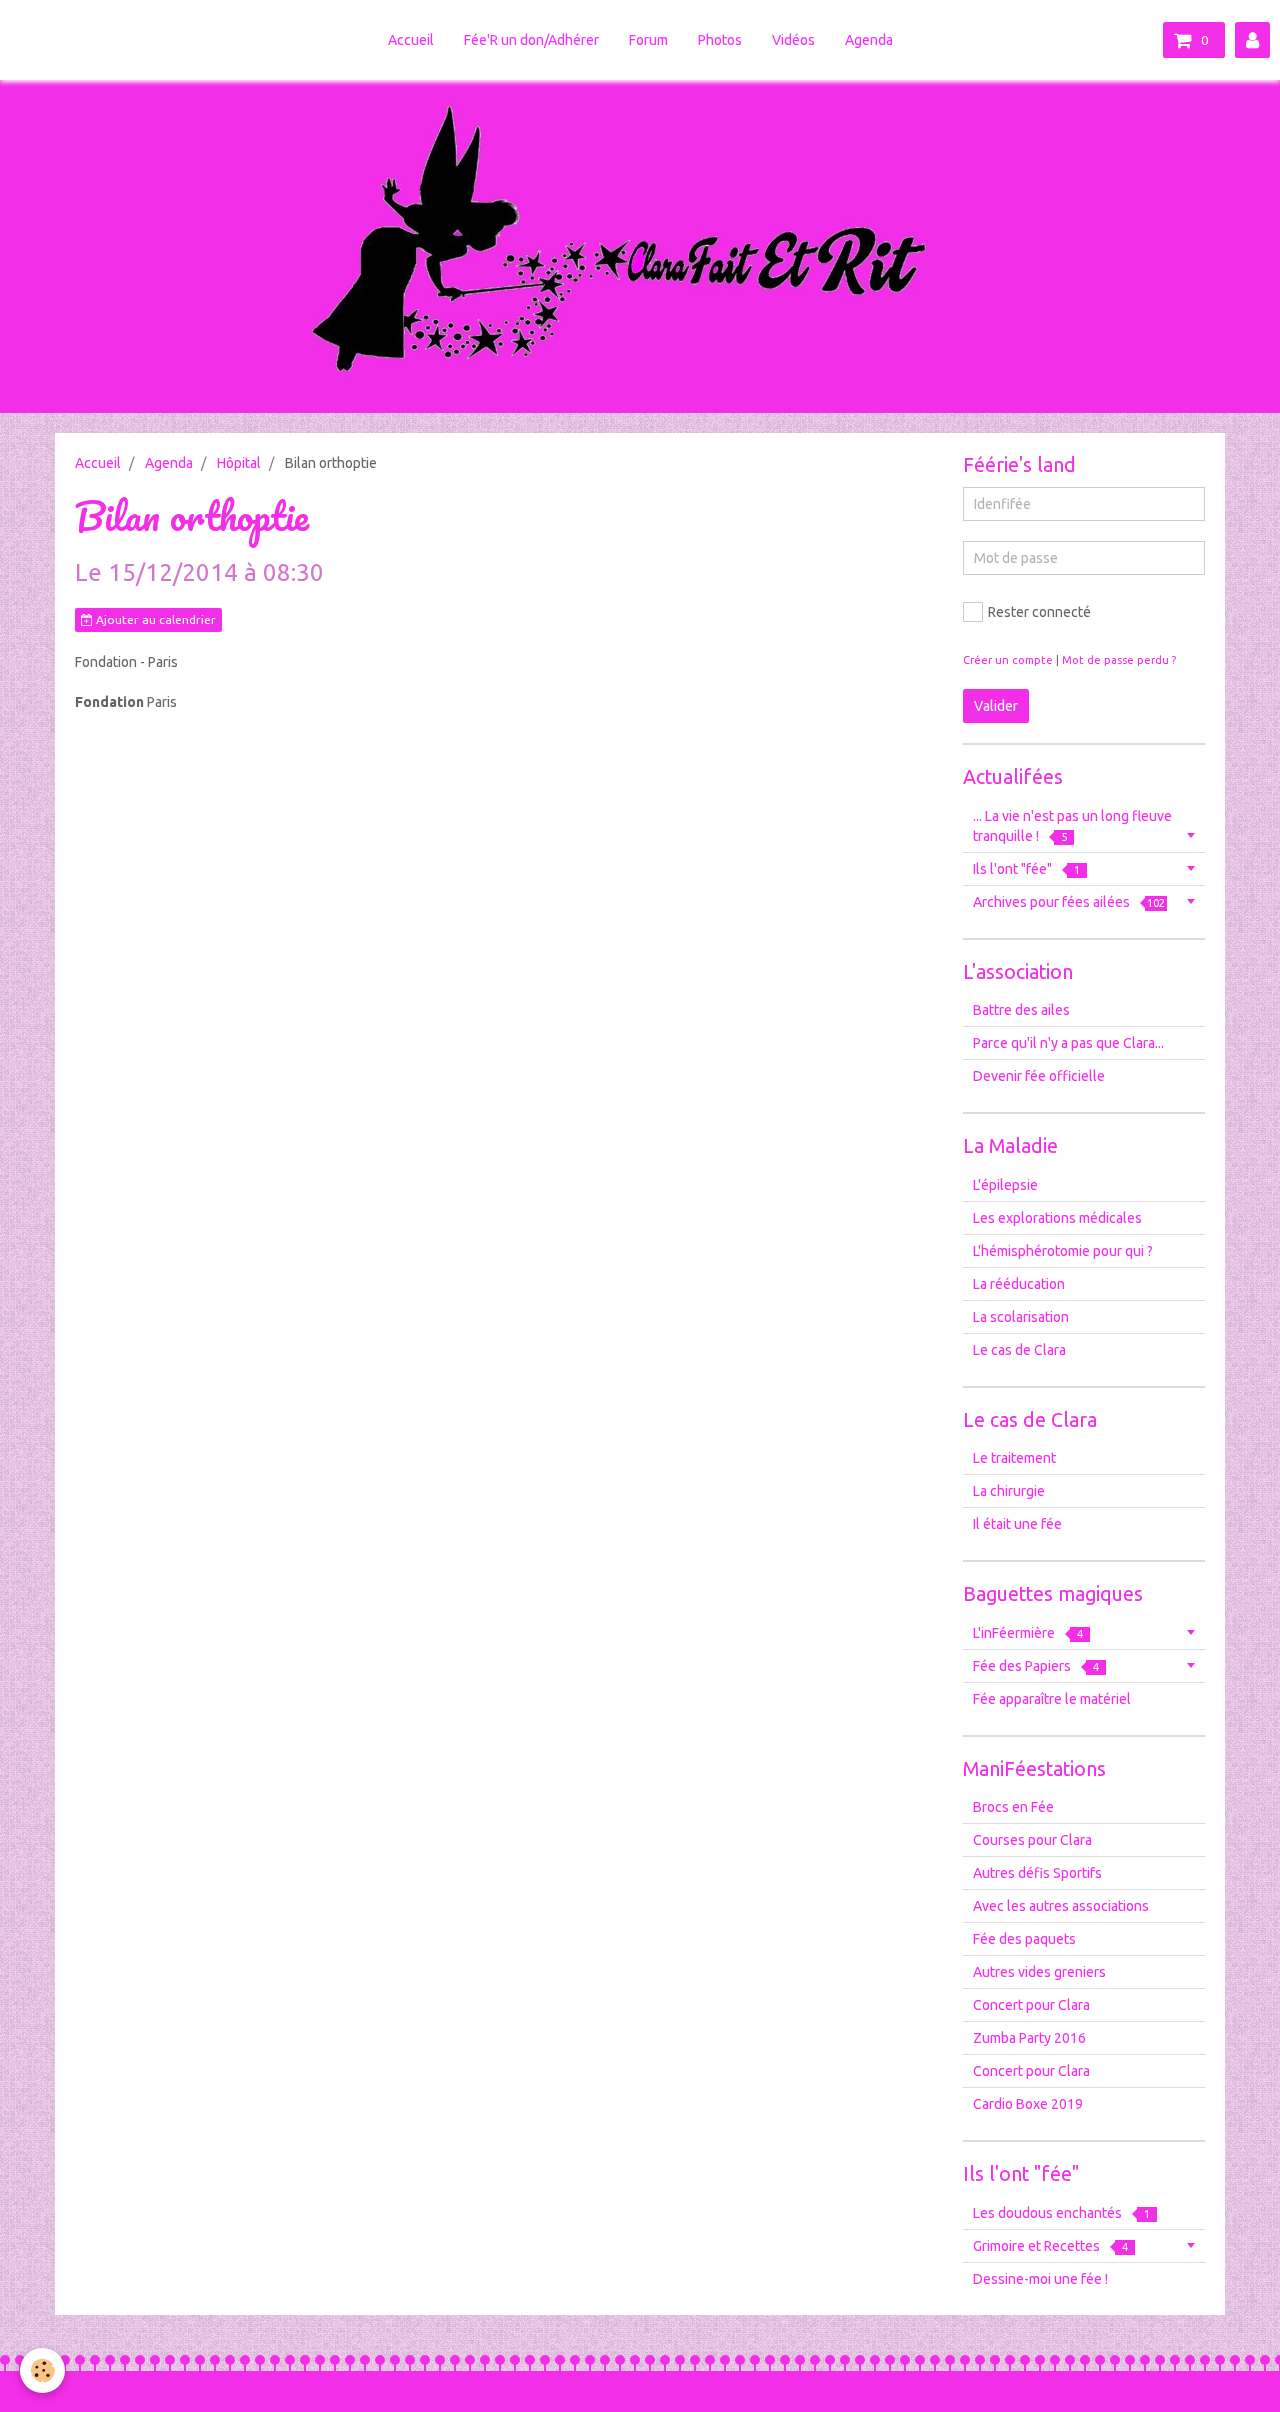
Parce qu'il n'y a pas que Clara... (1068, 1043)
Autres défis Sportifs (1037, 1873)
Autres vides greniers (1039, 1972)
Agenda (869, 40)
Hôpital (239, 463)
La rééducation (1019, 1284)
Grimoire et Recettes (1050, 2246)
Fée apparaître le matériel (1052, 1699)
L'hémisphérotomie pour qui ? (1063, 1251)
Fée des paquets (1024, 1939)
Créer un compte (1008, 660)
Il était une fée (1017, 1524)
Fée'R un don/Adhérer (531, 40)
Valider (996, 706)
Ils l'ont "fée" (1026, 869)
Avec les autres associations (1061, 1906)
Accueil (411, 40)
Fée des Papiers (1036, 1666)
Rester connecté (1039, 612)
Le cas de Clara (1019, 1350)
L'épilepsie (1005, 1185)
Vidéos (793, 40)
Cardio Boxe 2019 (1028, 2104)
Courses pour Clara (1032, 1840)
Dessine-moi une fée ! (1040, 2279)
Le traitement (1014, 1458)
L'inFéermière (1028, 1633)
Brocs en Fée (1013, 1807)
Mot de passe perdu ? (1119, 660)
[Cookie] (42, 2370)
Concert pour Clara (1031, 2005)
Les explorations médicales (1057, 1218)
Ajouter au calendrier (154, 619)
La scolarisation (1021, 1317)
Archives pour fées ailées (1069, 902)
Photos (720, 40)
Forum (648, 40)
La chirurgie (1009, 1491)
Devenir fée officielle (1039, 1076)
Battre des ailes (1021, 1010)
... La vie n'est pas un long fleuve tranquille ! (1072, 826)
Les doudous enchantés (1061, 2213)
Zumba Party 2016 (1029, 2038)
